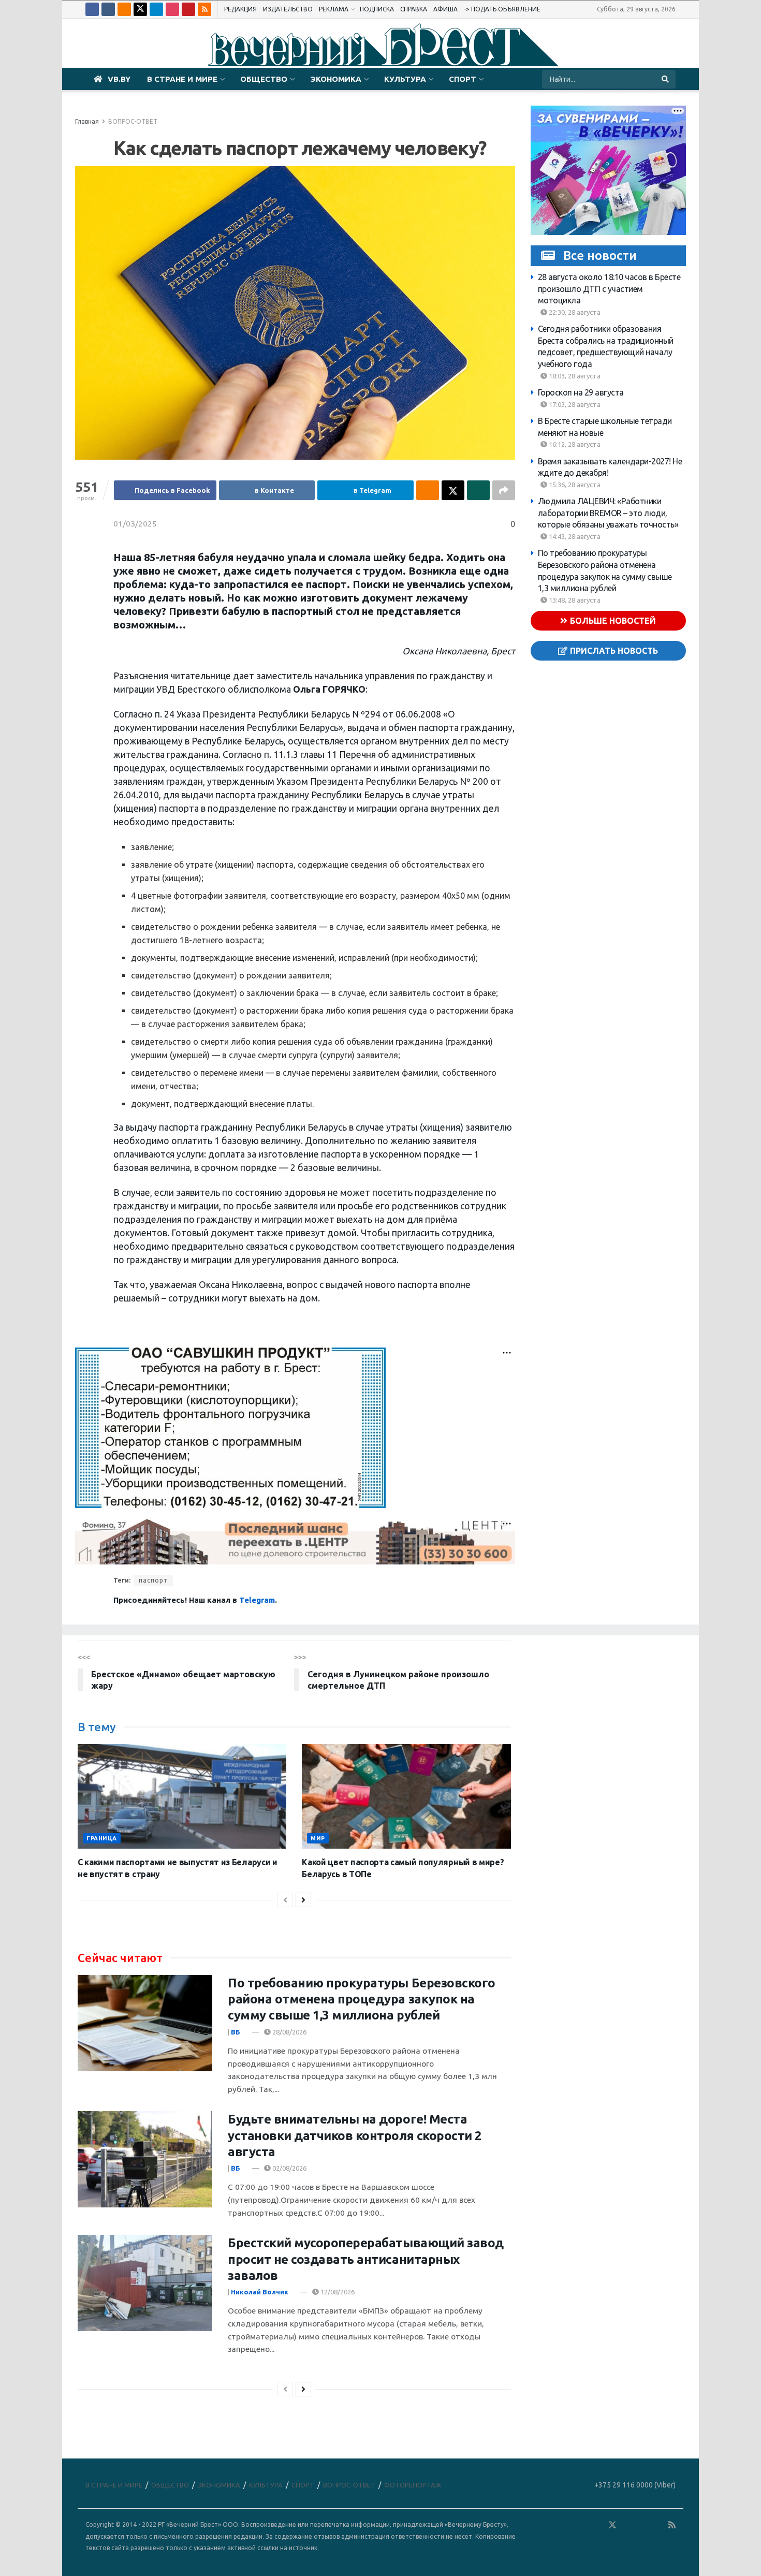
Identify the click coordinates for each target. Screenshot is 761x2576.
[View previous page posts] (285, 1900)
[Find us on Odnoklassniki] (124, 9)
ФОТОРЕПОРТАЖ (413, 2485)
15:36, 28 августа (574, 485)
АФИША (445, 9)
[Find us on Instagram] (172, 9)
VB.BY (119, 79)
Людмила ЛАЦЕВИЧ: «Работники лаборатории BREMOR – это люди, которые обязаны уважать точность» (608, 513)
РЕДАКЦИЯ (240, 9)
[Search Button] (666, 79)
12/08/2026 (337, 2292)
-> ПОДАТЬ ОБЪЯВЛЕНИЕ (502, 9)
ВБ (236, 2032)
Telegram (257, 1600)
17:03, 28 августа (574, 404)
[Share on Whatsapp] (478, 490)
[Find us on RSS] (204, 9)
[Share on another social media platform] (504, 490)
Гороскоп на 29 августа (581, 392)
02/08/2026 (289, 2168)
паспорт (153, 1580)
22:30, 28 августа (574, 312)
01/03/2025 (135, 524)
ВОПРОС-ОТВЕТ (133, 121)
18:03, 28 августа (574, 376)
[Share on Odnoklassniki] (428, 490)
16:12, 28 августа (574, 444)
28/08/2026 (289, 2032)
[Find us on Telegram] (156, 9)
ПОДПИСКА (377, 9)
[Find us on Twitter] (140, 9)
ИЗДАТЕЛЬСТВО (288, 9)
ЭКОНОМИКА (336, 79)
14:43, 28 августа (574, 536)
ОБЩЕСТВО (264, 79)
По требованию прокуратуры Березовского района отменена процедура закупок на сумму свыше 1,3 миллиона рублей (362, 1999)
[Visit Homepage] (380, 43)
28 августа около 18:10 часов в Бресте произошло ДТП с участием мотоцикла (609, 289)
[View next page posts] (303, 1900)
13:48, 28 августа (574, 600)
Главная (87, 121)
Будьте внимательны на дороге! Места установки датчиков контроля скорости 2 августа (355, 2135)
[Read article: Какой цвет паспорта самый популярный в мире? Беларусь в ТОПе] (406, 1796)
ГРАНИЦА (102, 1838)
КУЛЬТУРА (405, 79)
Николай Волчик (260, 2292)
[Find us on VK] (108, 9)
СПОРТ (463, 79)
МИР (318, 1838)
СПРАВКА (414, 9)
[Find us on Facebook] (92, 9)
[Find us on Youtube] (188, 9)
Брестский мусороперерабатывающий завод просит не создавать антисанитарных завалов (366, 2259)
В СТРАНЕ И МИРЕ (182, 79)
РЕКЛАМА (334, 9)
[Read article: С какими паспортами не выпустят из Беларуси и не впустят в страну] (182, 1796)
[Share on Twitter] (453, 490)
